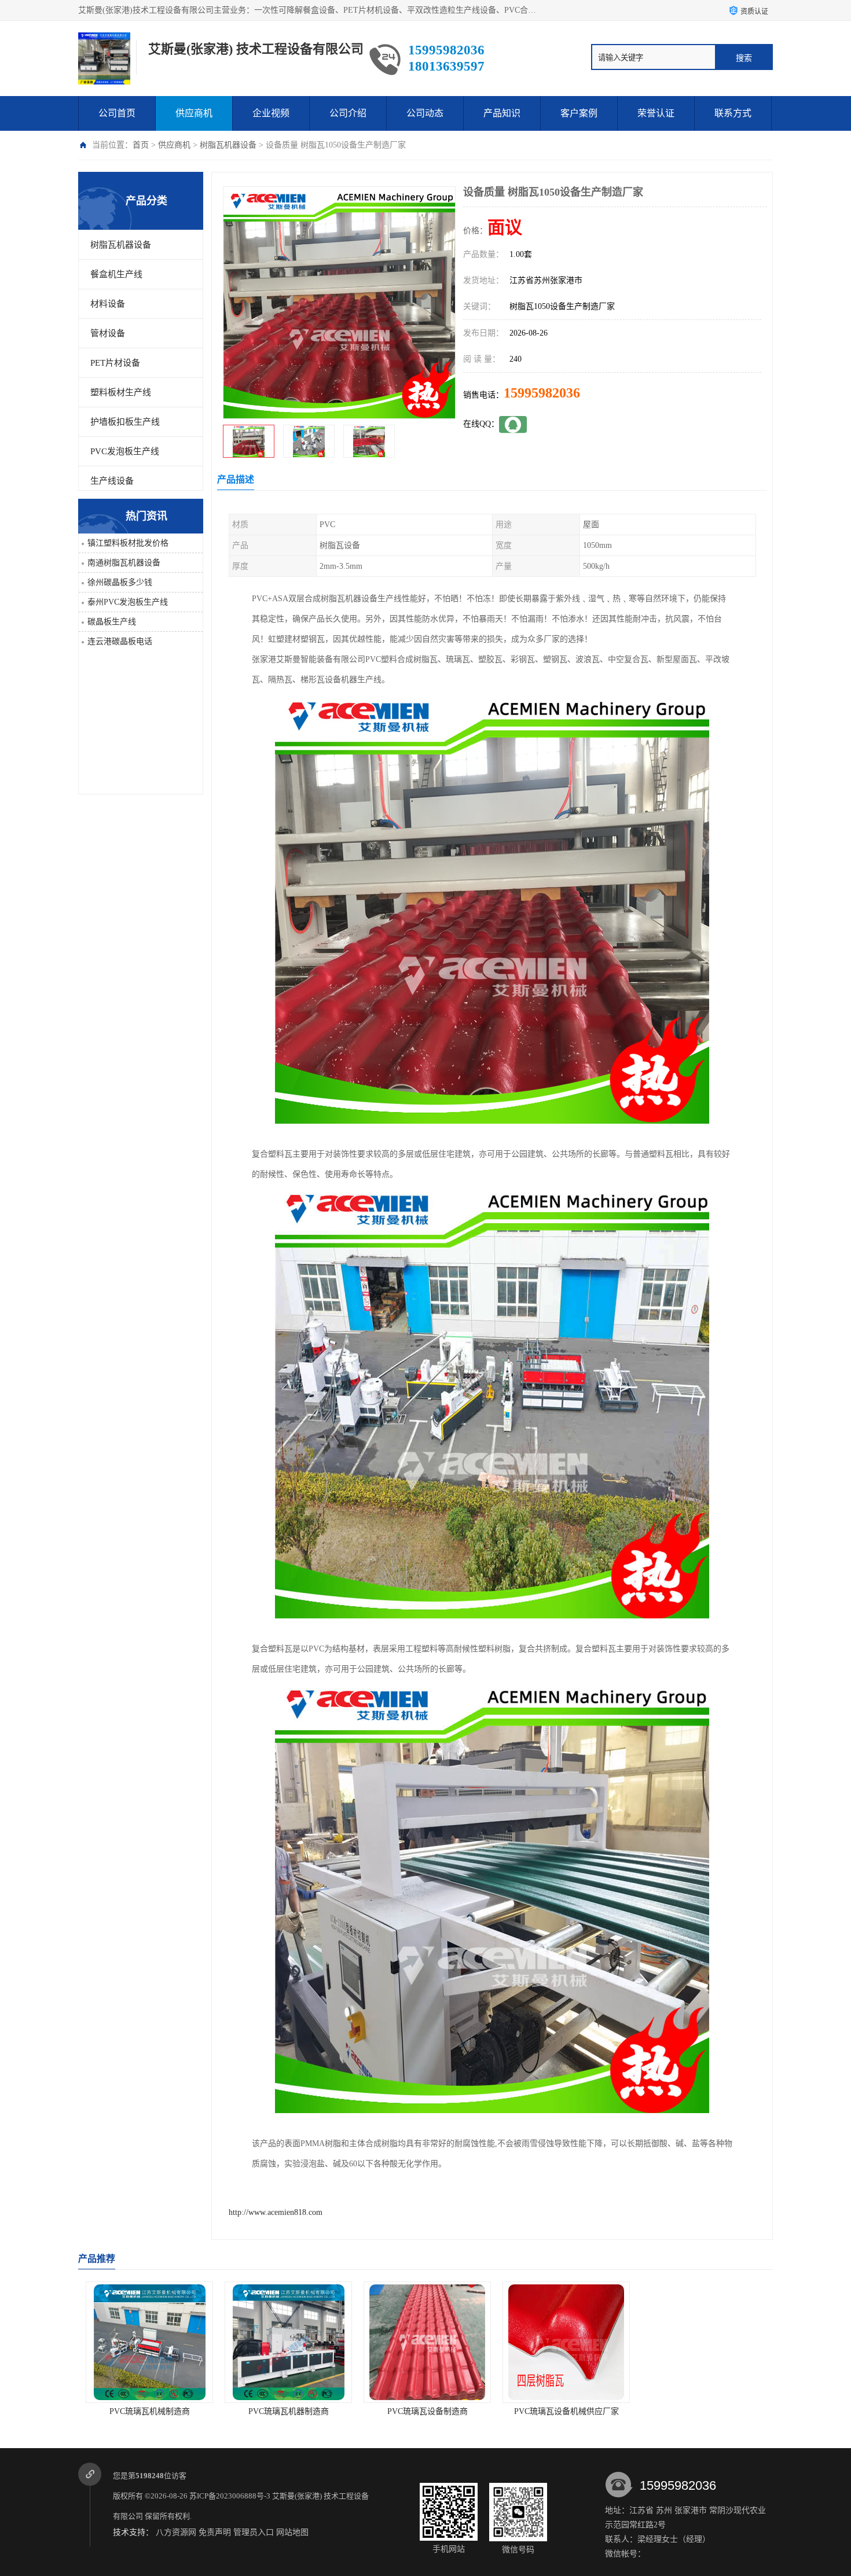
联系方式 (733, 113)
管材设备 (108, 333)
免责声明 (215, 2532)
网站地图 (292, 2532)
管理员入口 (254, 2532)
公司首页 (117, 113)
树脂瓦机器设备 (228, 145)
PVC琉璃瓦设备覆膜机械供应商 (704, 2411)
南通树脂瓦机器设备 (124, 563)
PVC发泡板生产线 (125, 451)
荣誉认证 (656, 113)
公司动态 (425, 113)
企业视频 (271, 113)
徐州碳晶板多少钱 (120, 582)
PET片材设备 (115, 363)
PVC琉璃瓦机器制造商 (148, 2411)
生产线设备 (112, 481)
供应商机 (194, 113)
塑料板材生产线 (121, 392)
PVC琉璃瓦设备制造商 (287, 2411)
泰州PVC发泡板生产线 (128, 602)
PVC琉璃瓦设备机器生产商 (565, 2411)
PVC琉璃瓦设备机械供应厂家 (426, 2411)
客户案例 (579, 113)
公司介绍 (348, 113)
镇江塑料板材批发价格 (128, 543)
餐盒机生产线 (116, 274)
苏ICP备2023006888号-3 (230, 2496)
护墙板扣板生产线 (125, 422)
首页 (141, 145)
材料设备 (108, 304)
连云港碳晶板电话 (120, 641)
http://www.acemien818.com (276, 2212)
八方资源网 (176, 2532)
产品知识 (502, 113)
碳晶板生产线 (112, 622)
